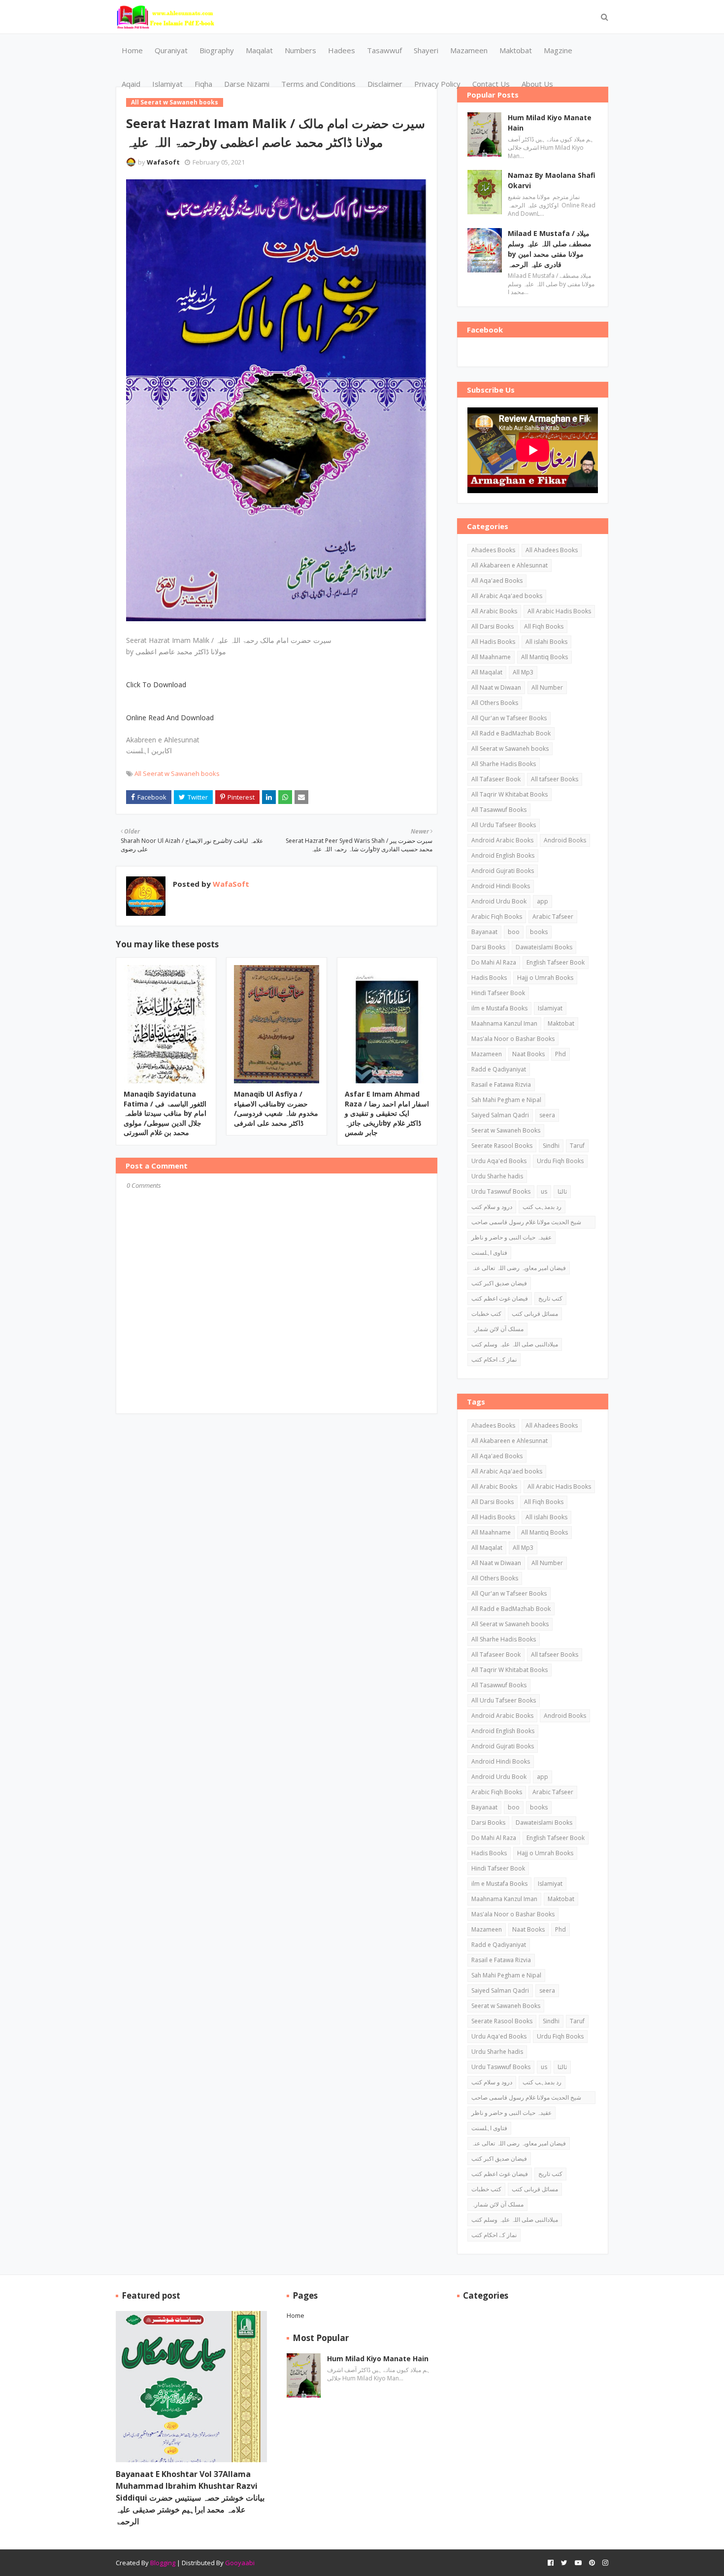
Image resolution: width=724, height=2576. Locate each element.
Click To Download (156, 685)
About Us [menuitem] (537, 84)
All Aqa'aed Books (497, 581)
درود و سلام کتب (492, 1207)
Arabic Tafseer (553, 917)
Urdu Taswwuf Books (501, 1191)
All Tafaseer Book (496, 779)
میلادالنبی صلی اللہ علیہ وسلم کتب (515, 1344)
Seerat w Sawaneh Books (506, 1130)
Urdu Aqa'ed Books (499, 1161)
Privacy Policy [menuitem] (437, 84)
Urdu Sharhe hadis (497, 1176)
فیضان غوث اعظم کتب (500, 1298)
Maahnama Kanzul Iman (504, 1023)
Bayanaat (484, 932)
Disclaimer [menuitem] (385, 84)
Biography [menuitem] (217, 50)
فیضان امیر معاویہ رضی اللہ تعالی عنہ (519, 1268)
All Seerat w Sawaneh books (177, 773)
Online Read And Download (170, 718)
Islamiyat (550, 1008)
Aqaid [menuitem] (131, 84)
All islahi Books (546, 642)
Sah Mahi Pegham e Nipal (506, 1100)
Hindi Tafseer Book (498, 993)
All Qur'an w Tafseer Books (509, 718)
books (539, 932)
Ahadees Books (493, 550)
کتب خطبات (486, 1314)
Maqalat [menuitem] (259, 50)
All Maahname (491, 657)
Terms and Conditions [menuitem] (318, 84)
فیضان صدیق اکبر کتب (499, 1283)
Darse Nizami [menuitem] (247, 84)
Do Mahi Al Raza (494, 962)
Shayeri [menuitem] (426, 50)
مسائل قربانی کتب (535, 1314)
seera (547, 1115)
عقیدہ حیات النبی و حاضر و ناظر (511, 1237)
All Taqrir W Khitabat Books (510, 794)
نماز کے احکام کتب (494, 1359)
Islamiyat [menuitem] (167, 84)
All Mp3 (523, 672)
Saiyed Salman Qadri (500, 1115)
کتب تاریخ (550, 1298)
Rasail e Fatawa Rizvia (501, 1085)
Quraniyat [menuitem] (171, 50)
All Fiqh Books (544, 626)
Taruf (577, 1146)
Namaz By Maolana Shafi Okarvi (552, 180)
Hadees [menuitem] (342, 50)
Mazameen (487, 1054)
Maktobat (561, 1023)
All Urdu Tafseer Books (504, 825)
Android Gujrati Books (503, 871)
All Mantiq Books (544, 657)
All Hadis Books (493, 642)
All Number (547, 687)
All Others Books (495, 703)
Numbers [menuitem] (300, 50)
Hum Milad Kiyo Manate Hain (550, 123)
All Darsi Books (493, 626)
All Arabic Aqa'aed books (507, 596)
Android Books (565, 840)
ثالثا (562, 1191)
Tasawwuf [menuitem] (384, 50)
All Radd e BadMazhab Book (511, 733)
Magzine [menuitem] (558, 50)
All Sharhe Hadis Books (504, 764)
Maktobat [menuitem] (516, 50)
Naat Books (528, 1054)
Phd (560, 1054)
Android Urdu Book (499, 901)
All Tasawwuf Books (499, 810)
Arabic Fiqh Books (497, 917)
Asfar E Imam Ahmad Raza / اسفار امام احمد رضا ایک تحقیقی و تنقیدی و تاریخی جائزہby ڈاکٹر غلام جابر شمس (387, 1113)
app (543, 901)
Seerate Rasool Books (502, 1146)
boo (514, 932)
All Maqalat (487, 672)
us (544, 1191)
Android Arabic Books (502, 840)
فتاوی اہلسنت (489, 1253)
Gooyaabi (240, 2563)
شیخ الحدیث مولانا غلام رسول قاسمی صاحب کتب (526, 1223)
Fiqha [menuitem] (203, 84)
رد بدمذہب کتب (542, 1207)
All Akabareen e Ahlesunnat (510, 565)
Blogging (163, 2563)
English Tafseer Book (556, 962)
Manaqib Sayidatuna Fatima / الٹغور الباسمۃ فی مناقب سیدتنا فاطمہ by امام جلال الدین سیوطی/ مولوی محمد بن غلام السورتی (165, 1113)
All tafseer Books (555, 779)
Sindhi (551, 1146)
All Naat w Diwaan (496, 687)
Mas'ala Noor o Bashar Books (513, 1039)
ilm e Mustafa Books (499, 1008)
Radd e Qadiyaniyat (499, 1069)
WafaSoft (163, 162)
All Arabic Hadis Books (559, 611)
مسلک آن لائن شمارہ (497, 1329)
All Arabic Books (494, 611)
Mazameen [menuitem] (469, 50)
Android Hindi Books (501, 886)
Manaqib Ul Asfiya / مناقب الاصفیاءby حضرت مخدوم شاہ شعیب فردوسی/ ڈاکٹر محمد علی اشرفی (276, 1108)
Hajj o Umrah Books (545, 978)
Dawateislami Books (544, 947)
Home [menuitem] (132, 50)
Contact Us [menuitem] (491, 84)
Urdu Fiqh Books (560, 1161)
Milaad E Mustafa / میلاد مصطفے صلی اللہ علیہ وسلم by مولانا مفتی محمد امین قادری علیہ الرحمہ (550, 249)
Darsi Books (488, 947)
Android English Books (503, 855)
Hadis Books (489, 978)
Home (296, 2315)
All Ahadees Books (552, 550)
